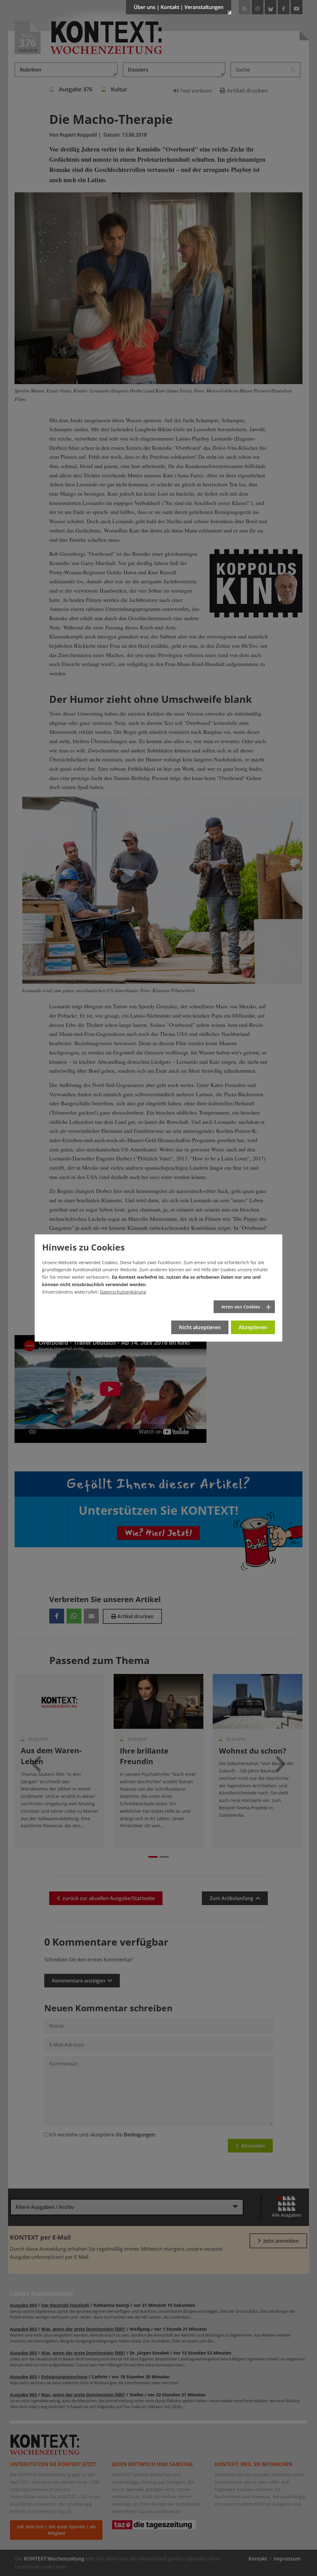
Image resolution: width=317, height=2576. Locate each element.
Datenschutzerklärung (123, 1292)
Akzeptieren (253, 1327)
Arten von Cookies (241, 1307)
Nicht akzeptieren (200, 1327)
